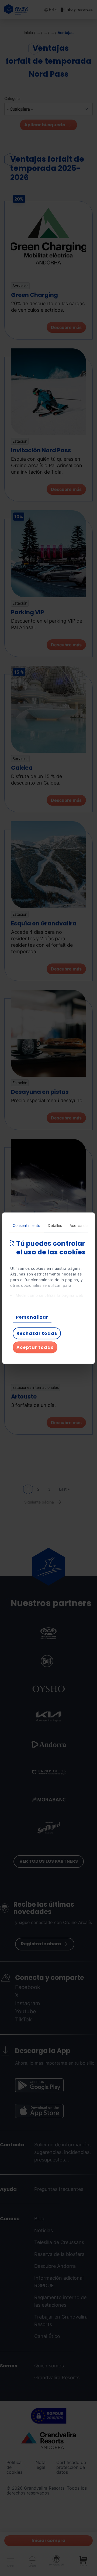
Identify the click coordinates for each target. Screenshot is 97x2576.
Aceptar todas (35, 1347)
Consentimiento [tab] (26, 1225)
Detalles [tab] (55, 1225)
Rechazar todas (37, 1333)
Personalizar (32, 1317)
